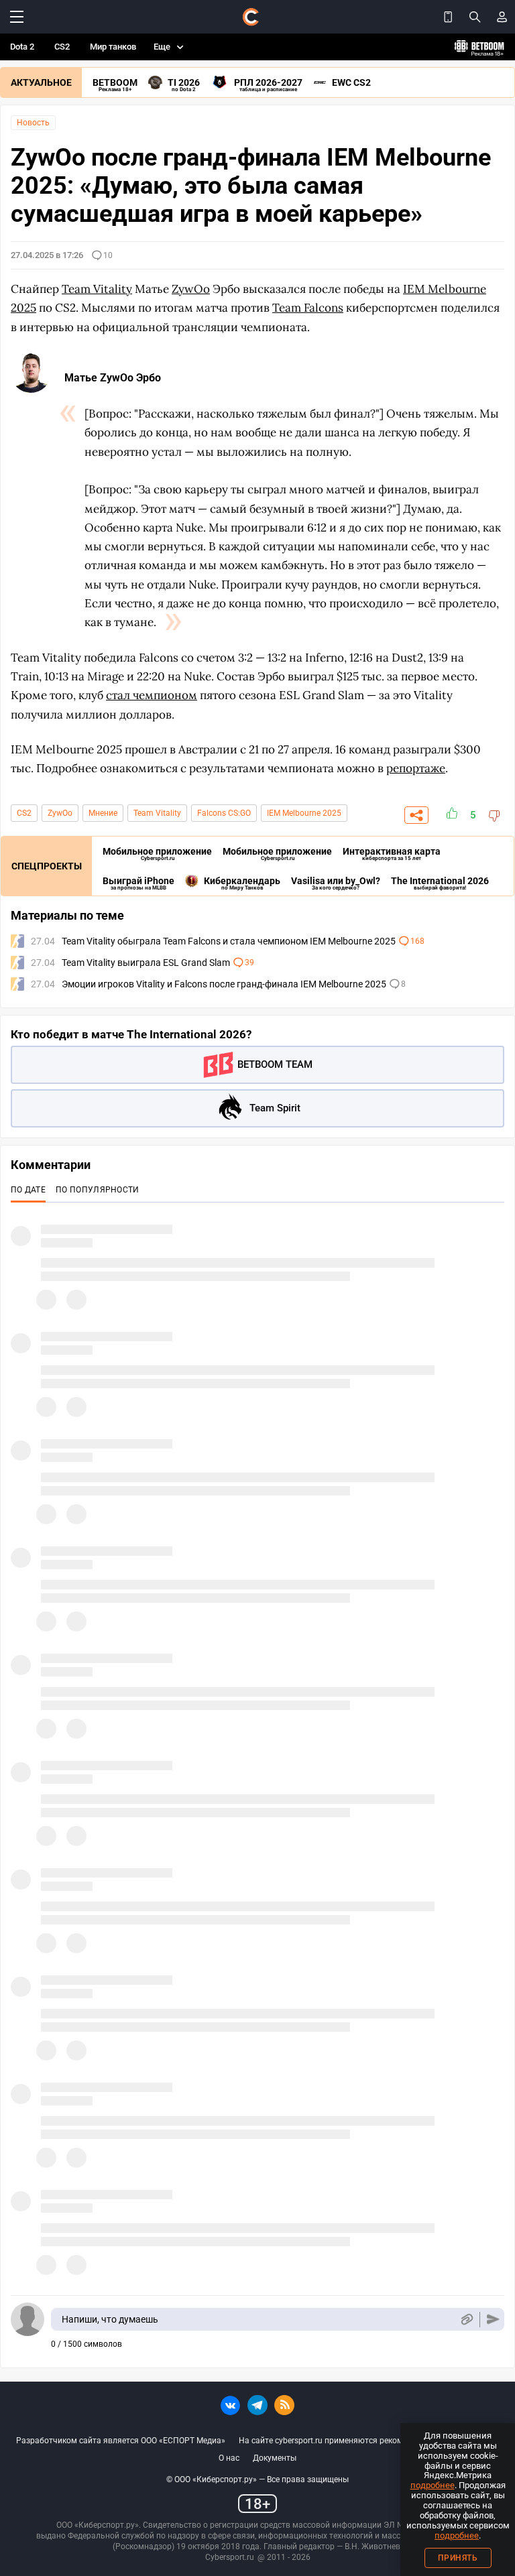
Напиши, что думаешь (110, 2319)
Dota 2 (22, 47)
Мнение (103, 813)
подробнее (433, 2485)
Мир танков (113, 47)
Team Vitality (157, 813)
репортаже (416, 768)
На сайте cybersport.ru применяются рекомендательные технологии (369, 2441)
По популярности (98, 1190)
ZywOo (60, 813)
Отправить (493, 2320)
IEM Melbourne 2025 (304, 813)
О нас (229, 2458)
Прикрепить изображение (466, 2320)
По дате (28, 1190)
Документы (275, 2458)
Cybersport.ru (230, 2557)
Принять (458, 2558)
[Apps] (448, 17)
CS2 (62, 47)
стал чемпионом (152, 695)
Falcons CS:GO (224, 813)
